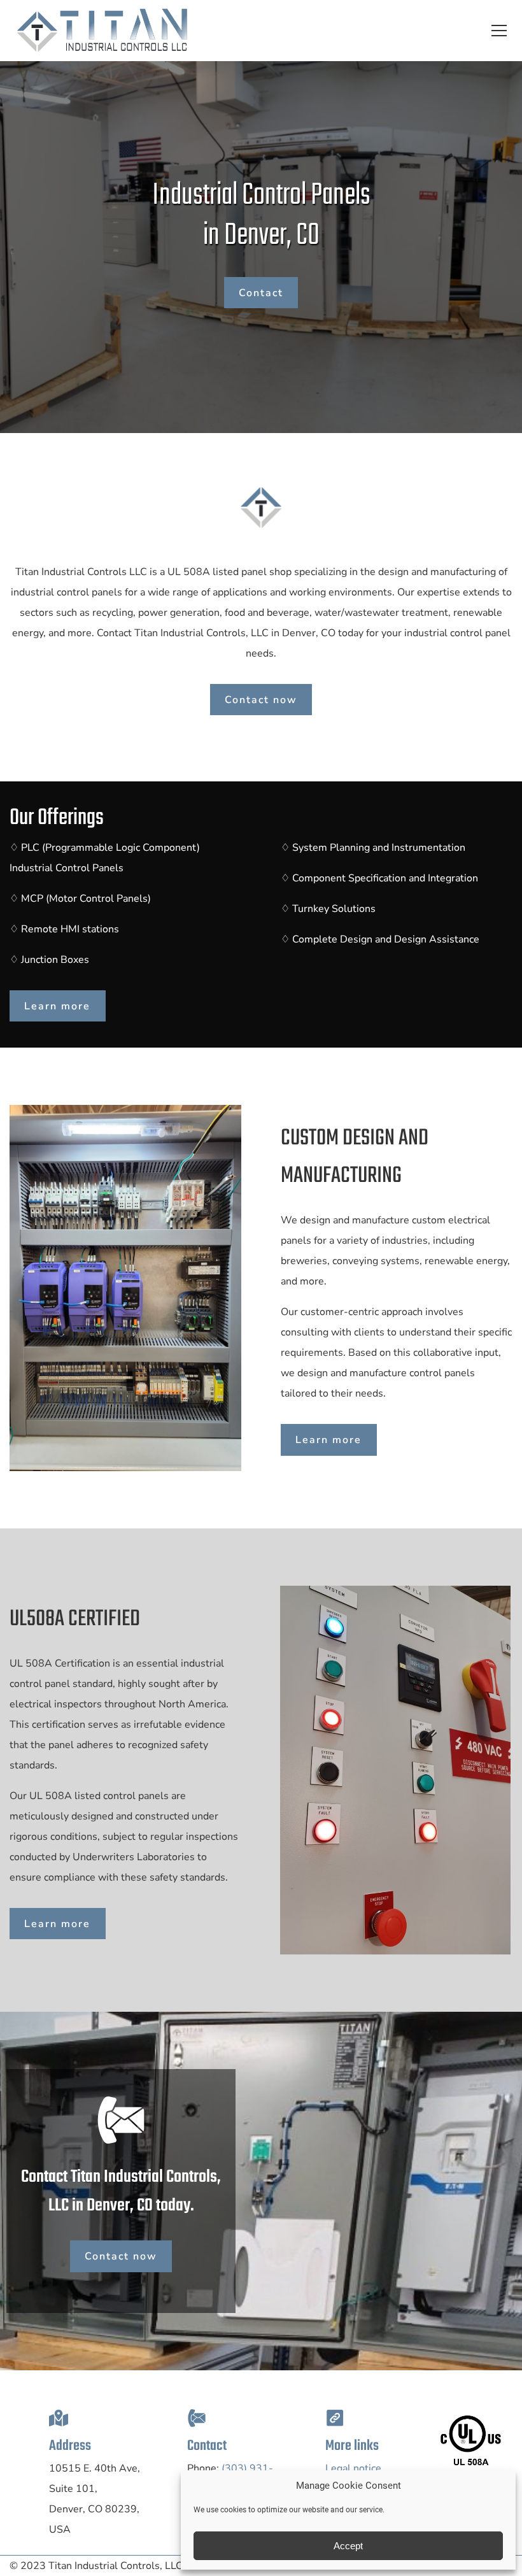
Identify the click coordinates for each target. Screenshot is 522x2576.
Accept (348, 2546)
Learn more (57, 1006)
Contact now (261, 700)
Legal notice (353, 2468)
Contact (261, 293)
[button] (499, 31)
